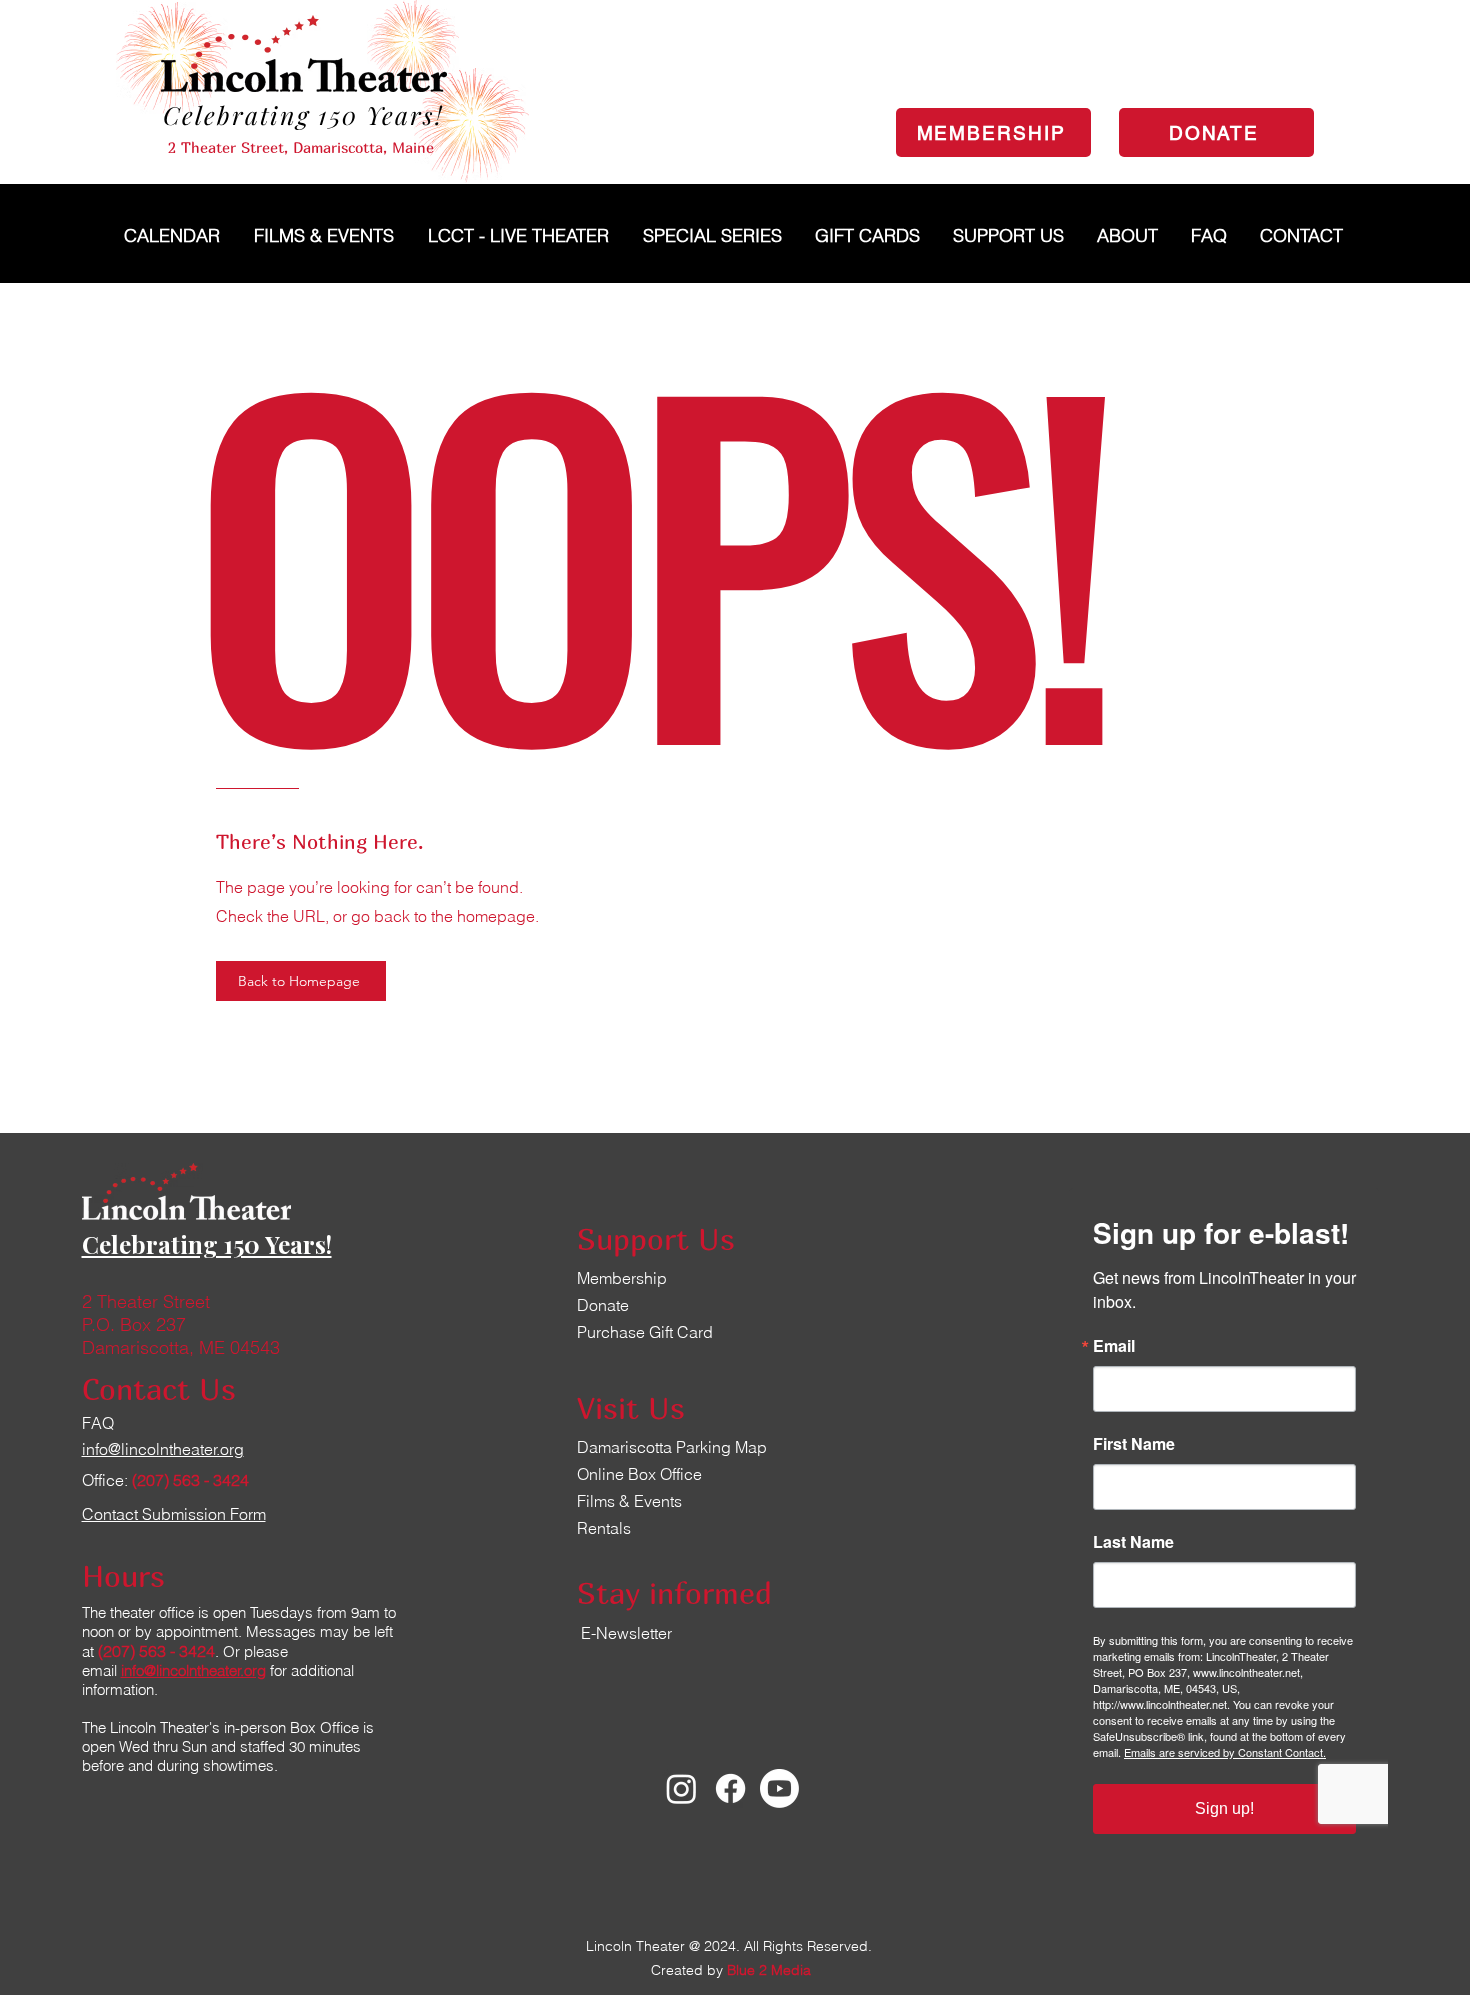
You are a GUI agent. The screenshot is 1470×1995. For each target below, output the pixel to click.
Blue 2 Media (769, 1970)
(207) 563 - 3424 (190, 1480)
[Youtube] (779, 1788)
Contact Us (159, 1389)
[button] (714, 235)
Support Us (656, 1239)
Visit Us (631, 1408)
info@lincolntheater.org (193, 1670)
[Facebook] (730, 1788)
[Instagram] (681, 1788)
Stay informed (674, 1593)
